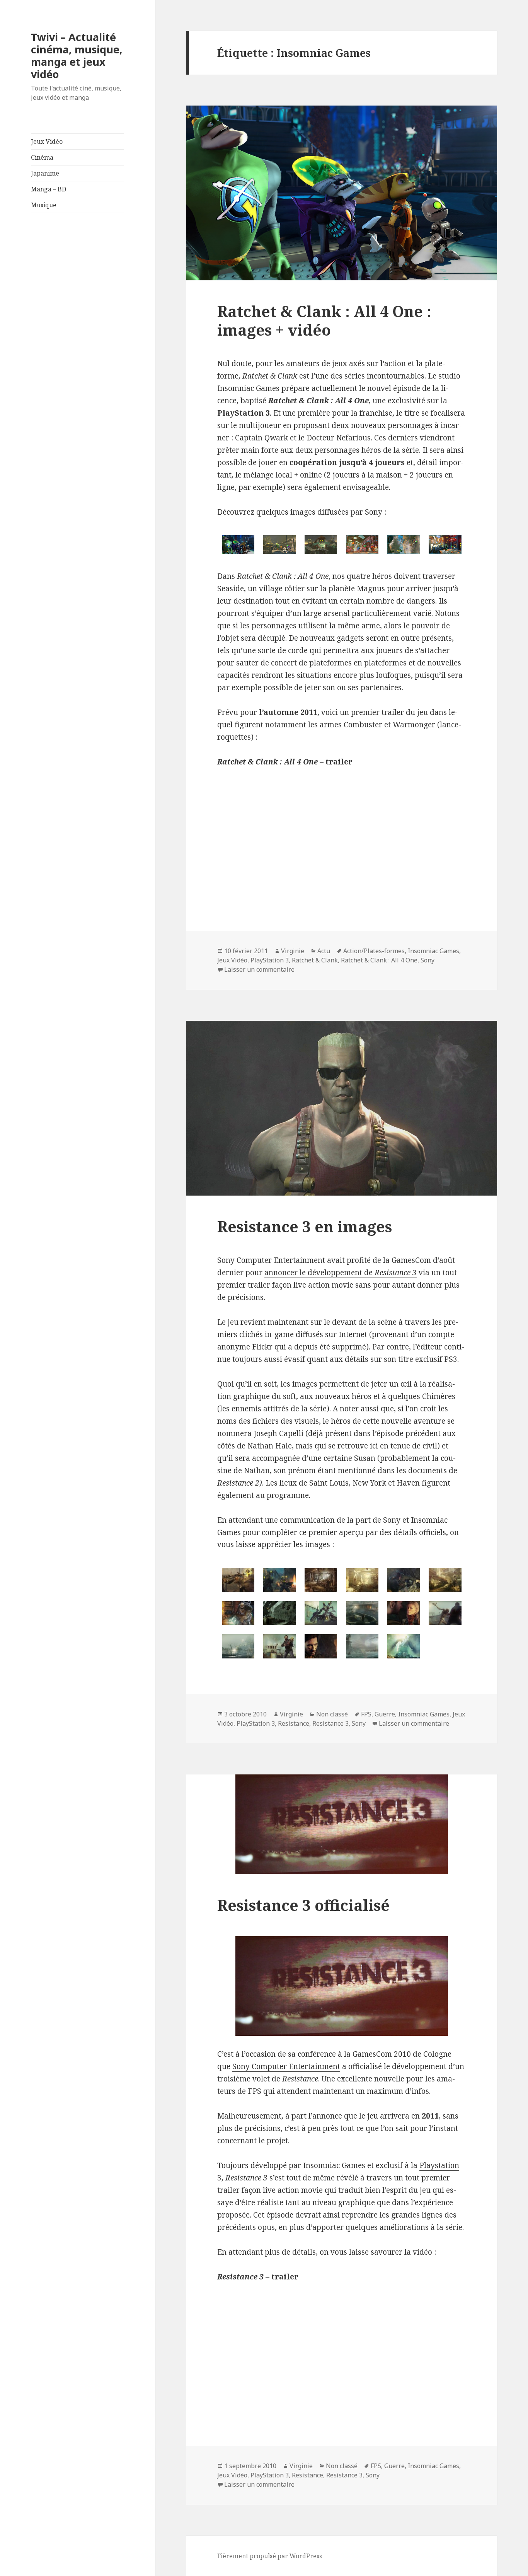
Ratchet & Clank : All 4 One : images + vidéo (324, 320)
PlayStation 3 (270, 960)
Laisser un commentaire (259, 969)
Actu (324, 951)
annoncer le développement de (341, 1273)
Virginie (293, 951)
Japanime (45, 173)
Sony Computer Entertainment (286, 2066)
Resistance (294, 1723)
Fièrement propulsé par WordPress (270, 2556)
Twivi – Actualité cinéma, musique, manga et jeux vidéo (77, 55)
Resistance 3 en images (305, 1226)
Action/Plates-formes (374, 951)
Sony (428, 960)
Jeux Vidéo (47, 142)
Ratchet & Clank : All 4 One (379, 960)
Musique (44, 205)
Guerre (385, 1714)
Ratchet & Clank (315, 960)
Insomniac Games (433, 951)
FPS (366, 1714)
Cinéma (42, 157)
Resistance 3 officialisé (303, 1905)
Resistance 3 (330, 1723)
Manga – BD (49, 189)
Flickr (262, 1347)
